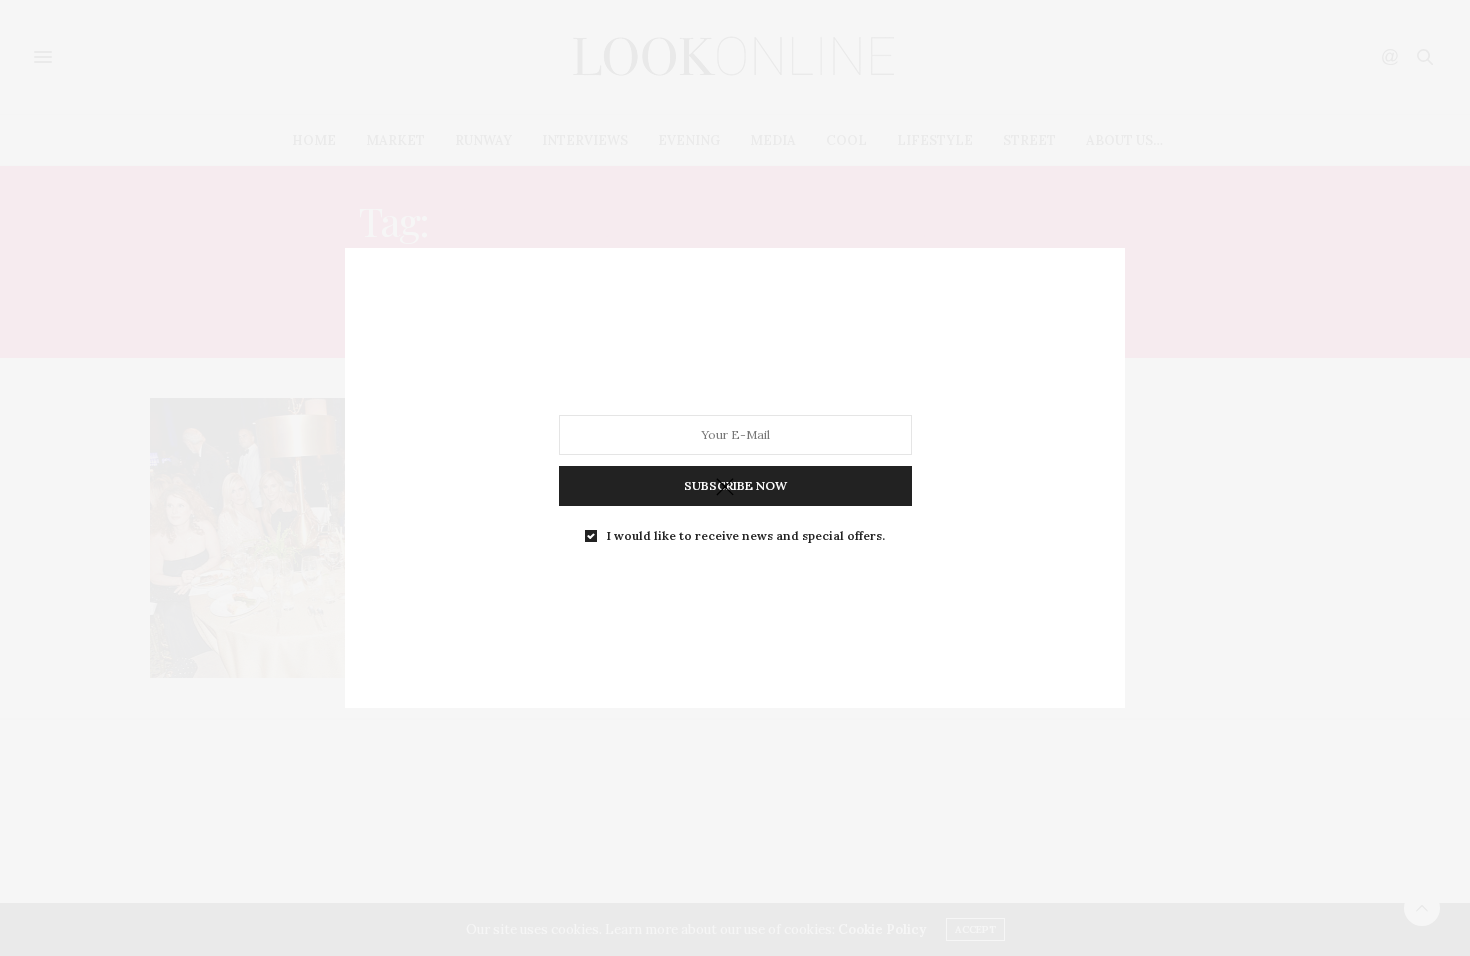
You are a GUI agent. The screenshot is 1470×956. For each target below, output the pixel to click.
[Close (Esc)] (725, 488)
